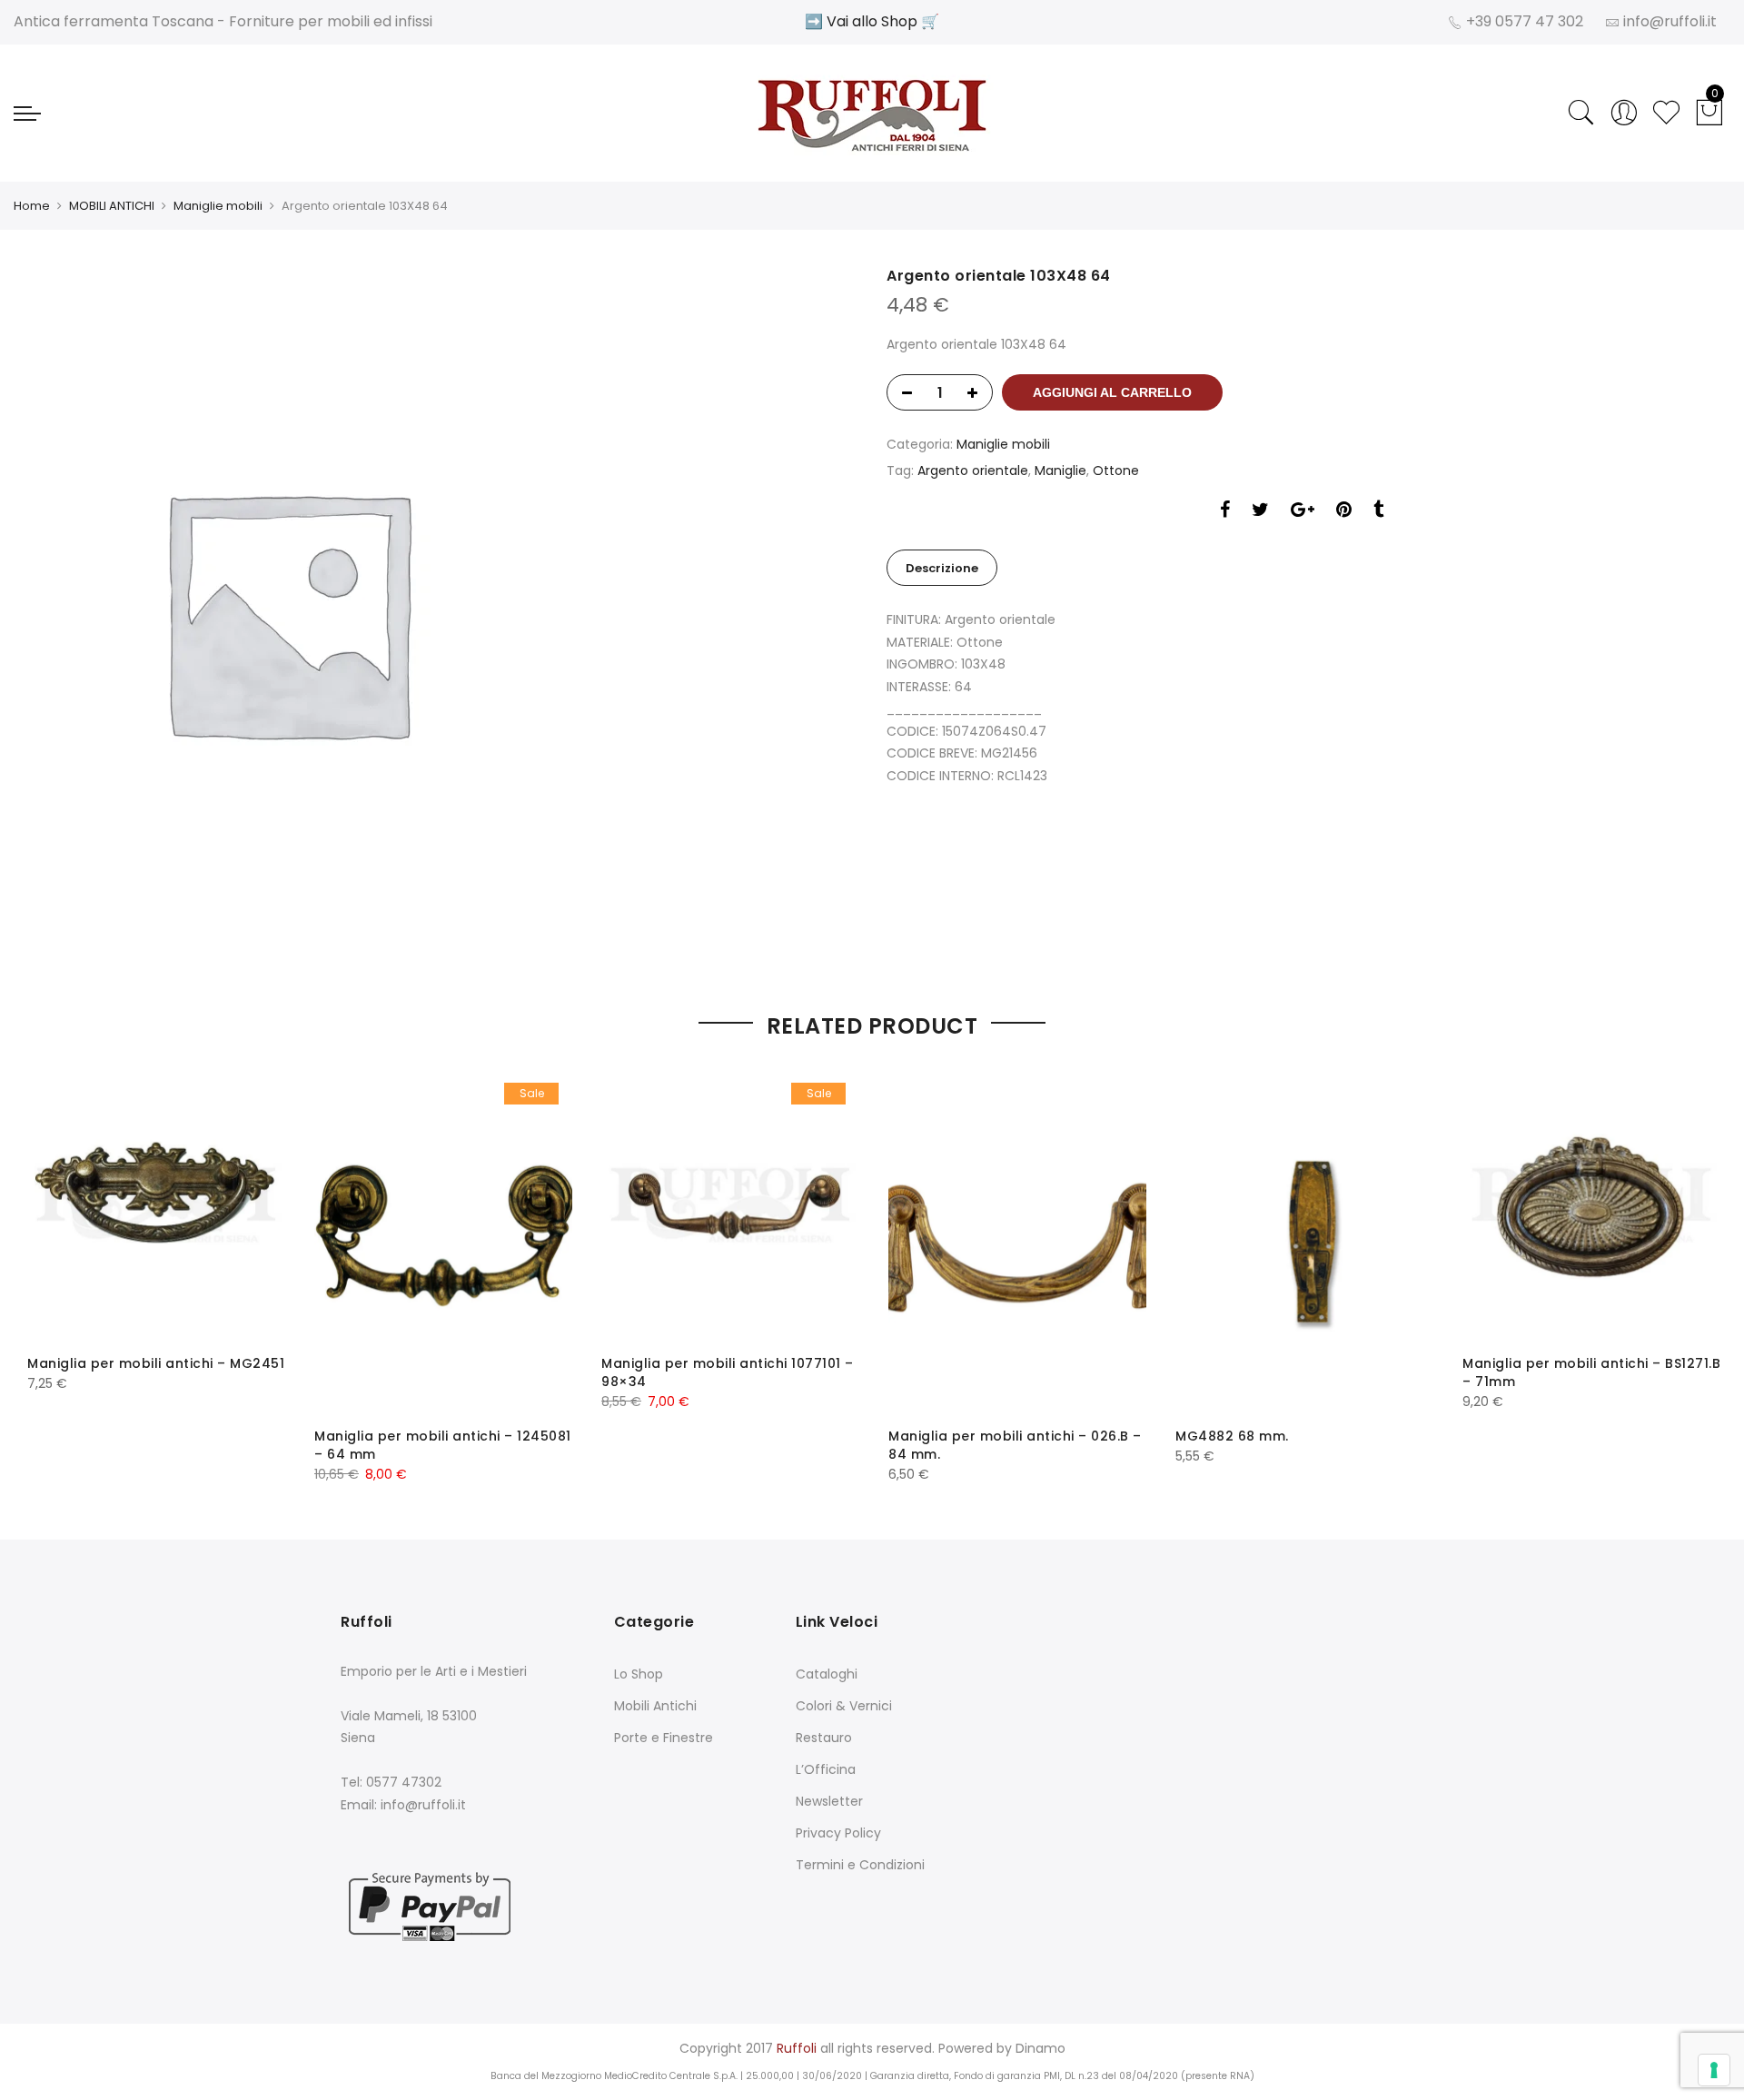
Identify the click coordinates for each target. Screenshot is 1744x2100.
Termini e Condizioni (860, 1865)
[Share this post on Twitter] (1260, 512)
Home (32, 206)
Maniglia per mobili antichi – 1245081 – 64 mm (443, 1445)
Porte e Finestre (664, 1738)
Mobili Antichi (655, 1706)
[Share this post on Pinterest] (1344, 512)
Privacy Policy (838, 1833)
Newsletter (829, 1801)
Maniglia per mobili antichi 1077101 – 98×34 (728, 1372)
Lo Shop (639, 1674)
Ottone (1116, 471)
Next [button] (1687, 1263)
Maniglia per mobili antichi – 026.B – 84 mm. (1015, 1445)
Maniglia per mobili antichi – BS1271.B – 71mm (1591, 1372)
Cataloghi (827, 1674)
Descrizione (942, 568)
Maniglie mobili (218, 206)
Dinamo (1040, 2048)
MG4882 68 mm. (1232, 1436)
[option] (442, 611)
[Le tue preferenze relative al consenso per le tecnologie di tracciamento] (1714, 2070)
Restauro (824, 1738)
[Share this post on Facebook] (1225, 512)
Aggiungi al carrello (1112, 392)
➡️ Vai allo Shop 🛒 (872, 21)
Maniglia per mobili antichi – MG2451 (156, 1363)
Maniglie (1060, 471)
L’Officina (826, 1769)
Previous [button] (57, 1263)
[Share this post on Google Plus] (1303, 512)
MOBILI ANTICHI (112, 206)
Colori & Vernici (844, 1706)
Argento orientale (973, 471)
